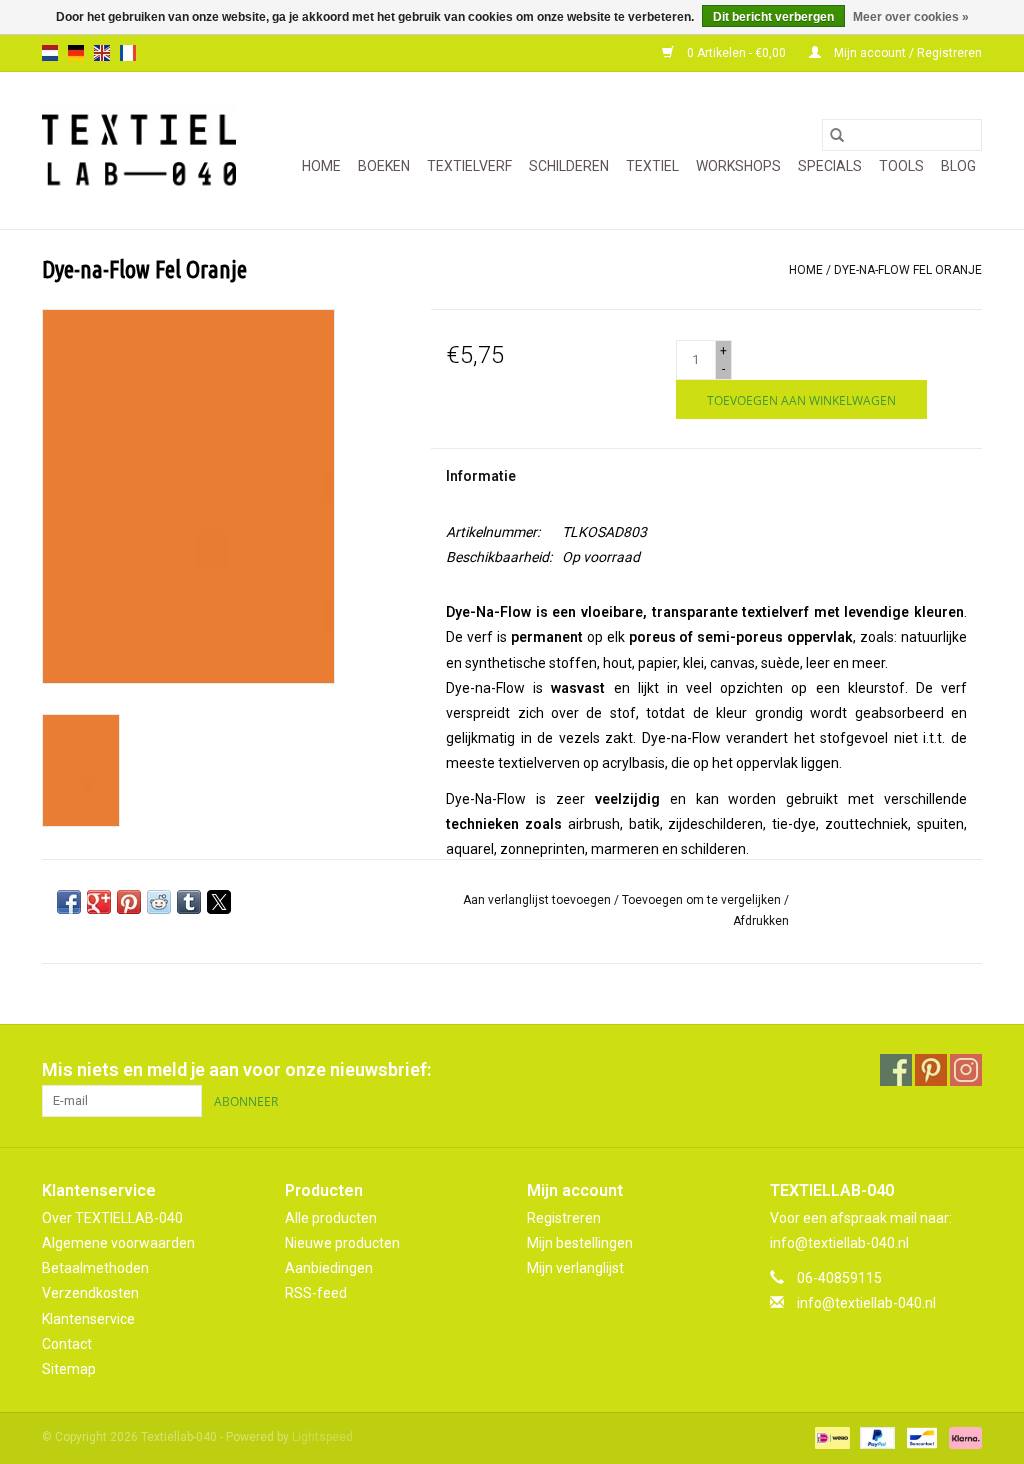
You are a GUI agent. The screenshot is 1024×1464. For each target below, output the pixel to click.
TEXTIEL (652, 166)
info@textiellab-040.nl (866, 1303)
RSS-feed (316, 1293)
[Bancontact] (920, 1437)
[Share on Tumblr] (189, 902)
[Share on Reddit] (159, 902)
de (76, 53)
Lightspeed (322, 1437)
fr (128, 53)
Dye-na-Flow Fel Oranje (908, 270)
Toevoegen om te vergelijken (703, 900)
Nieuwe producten (342, 1243)
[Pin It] (129, 902)
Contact (67, 1344)
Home (321, 166)
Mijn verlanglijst (575, 1268)
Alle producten (331, 1218)
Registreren (564, 1218)
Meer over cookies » (911, 17)
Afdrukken (761, 921)
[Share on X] (219, 902)
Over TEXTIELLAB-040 (112, 1218)
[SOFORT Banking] (962, 1437)
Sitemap (69, 1369)
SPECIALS (830, 166)
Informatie (481, 476)
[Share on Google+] (99, 902)
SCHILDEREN (569, 166)
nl (50, 53)
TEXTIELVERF (469, 166)
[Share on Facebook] (69, 902)
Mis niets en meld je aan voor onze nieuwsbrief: (236, 1069)
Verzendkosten (90, 1293)
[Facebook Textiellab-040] (896, 1070)
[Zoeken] (837, 135)
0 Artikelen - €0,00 (736, 53)
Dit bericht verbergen (773, 17)
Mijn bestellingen (580, 1243)
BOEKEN (384, 166)
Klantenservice (88, 1319)
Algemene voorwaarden (118, 1243)
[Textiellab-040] (139, 150)
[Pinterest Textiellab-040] (931, 1070)
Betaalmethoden (95, 1268)
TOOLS (901, 166)
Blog (958, 166)
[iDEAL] (830, 1437)
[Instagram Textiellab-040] (966, 1070)
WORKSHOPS (738, 166)
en (102, 53)
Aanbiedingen (329, 1268)
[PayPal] (875, 1437)
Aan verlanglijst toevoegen (538, 900)
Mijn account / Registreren (906, 53)
